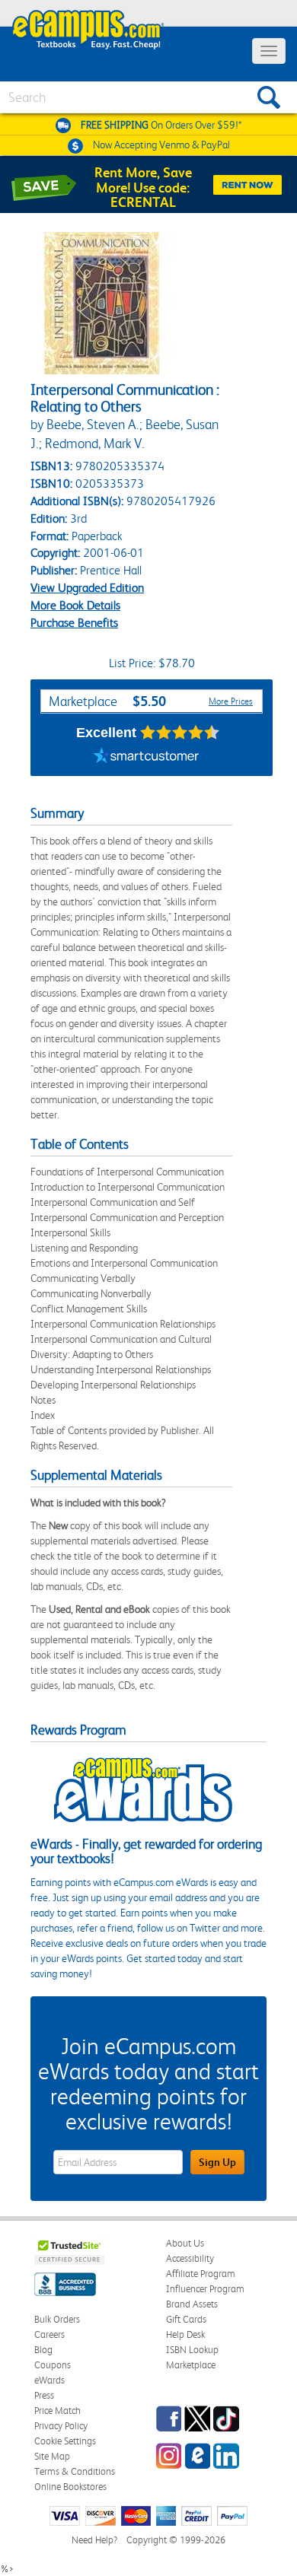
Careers (49, 2334)
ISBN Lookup (192, 2350)
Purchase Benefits (74, 623)
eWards (49, 2380)
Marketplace (191, 2365)
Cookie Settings (65, 2441)
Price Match (57, 2411)
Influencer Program (205, 2289)
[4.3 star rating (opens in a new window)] (180, 733)
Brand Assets (192, 2304)
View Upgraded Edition (87, 588)
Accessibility (190, 2258)
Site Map (52, 2456)
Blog (43, 2350)
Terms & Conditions (75, 2471)
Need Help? (94, 2540)
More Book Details (75, 605)
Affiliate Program (201, 2274)
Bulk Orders (57, 2319)
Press (44, 2395)
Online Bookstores (70, 2487)
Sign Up (217, 2162)
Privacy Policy (61, 2426)
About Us (185, 2243)
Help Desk (185, 2334)
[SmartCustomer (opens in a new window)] (146, 757)
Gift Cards (186, 2319)
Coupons (53, 2365)
